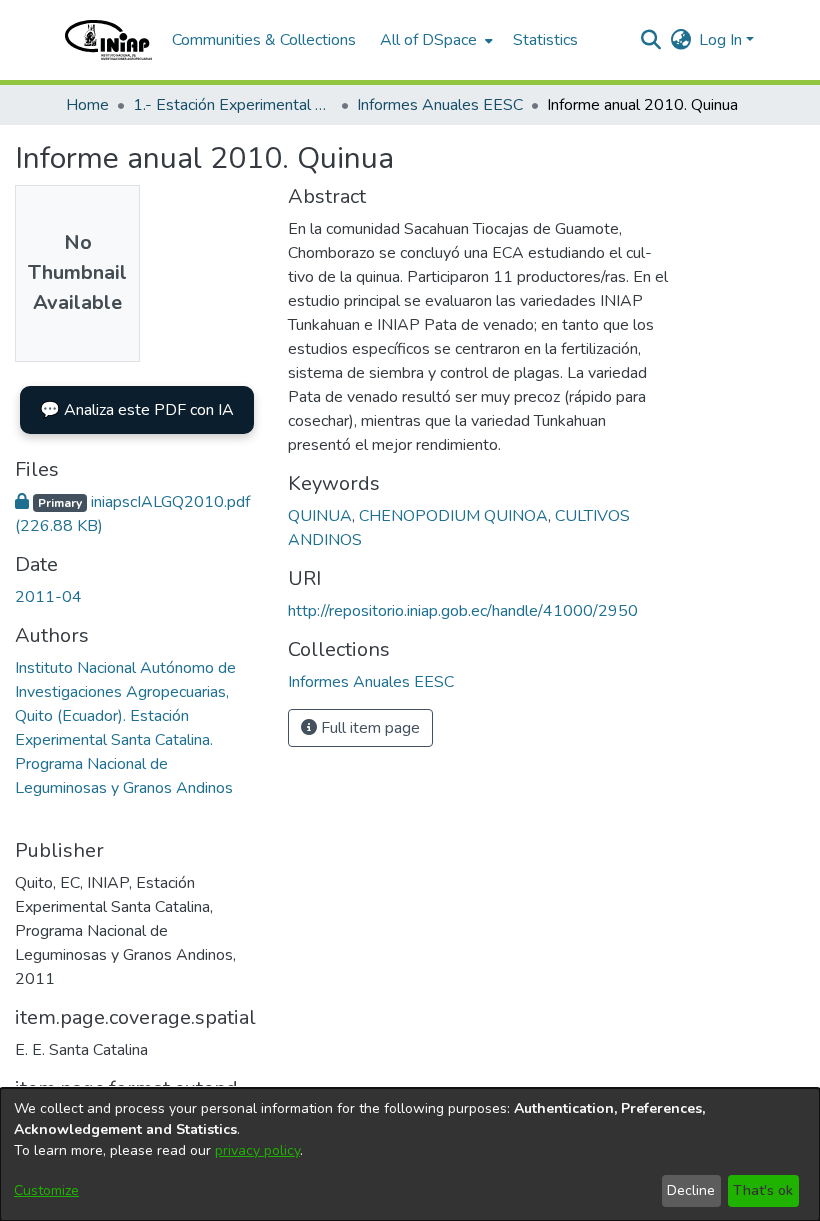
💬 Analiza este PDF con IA (137, 410)
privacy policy (257, 1150)
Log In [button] (722, 40)
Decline (691, 1190)
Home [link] (87, 105)
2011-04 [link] (48, 597)
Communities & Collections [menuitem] (264, 40)
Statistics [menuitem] (545, 40)
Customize (46, 1190)
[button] (108, 40)
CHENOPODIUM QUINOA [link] (453, 516)
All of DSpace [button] (428, 40)
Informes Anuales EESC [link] (440, 105)
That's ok (763, 1190)
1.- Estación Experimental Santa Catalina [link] (233, 105)
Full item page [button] (368, 728)
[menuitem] (434, 40)
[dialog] (410, 1154)
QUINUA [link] (320, 516)
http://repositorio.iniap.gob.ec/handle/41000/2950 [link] (463, 611)
